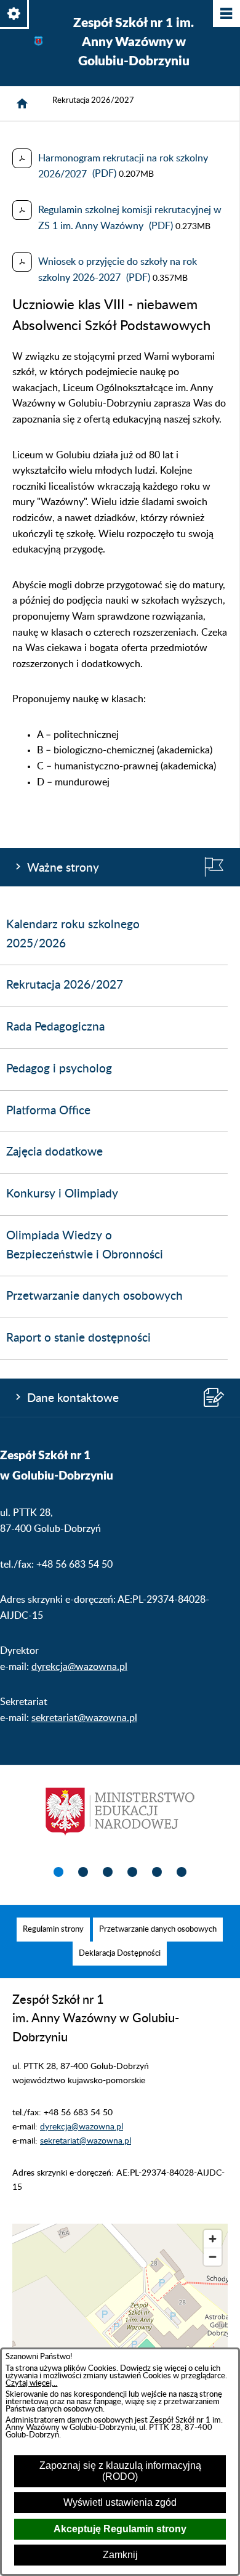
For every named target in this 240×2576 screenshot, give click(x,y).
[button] (58, 1873)
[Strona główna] (22, 103)
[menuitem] (53, 1930)
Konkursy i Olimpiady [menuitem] (62, 1194)
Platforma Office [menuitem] (48, 1111)
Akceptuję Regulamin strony (120, 2529)
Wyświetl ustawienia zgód (120, 2502)
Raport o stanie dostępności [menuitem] (78, 1338)
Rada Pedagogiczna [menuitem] (55, 1027)
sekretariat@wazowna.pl (84, 1718)
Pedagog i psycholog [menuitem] (59, 1069)
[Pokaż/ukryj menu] (226, 14)
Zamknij (120, 2555)
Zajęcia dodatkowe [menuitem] (54, 1152)
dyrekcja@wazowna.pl (79, 1667)
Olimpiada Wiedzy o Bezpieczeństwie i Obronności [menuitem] (85, 1245)
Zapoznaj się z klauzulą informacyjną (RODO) (120, 2471)
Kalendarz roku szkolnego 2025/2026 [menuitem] (73, 934)
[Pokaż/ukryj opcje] (14, 14)
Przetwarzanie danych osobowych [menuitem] (94, 1296)
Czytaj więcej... (31, 2383)
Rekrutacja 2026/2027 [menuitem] (65, 985)
